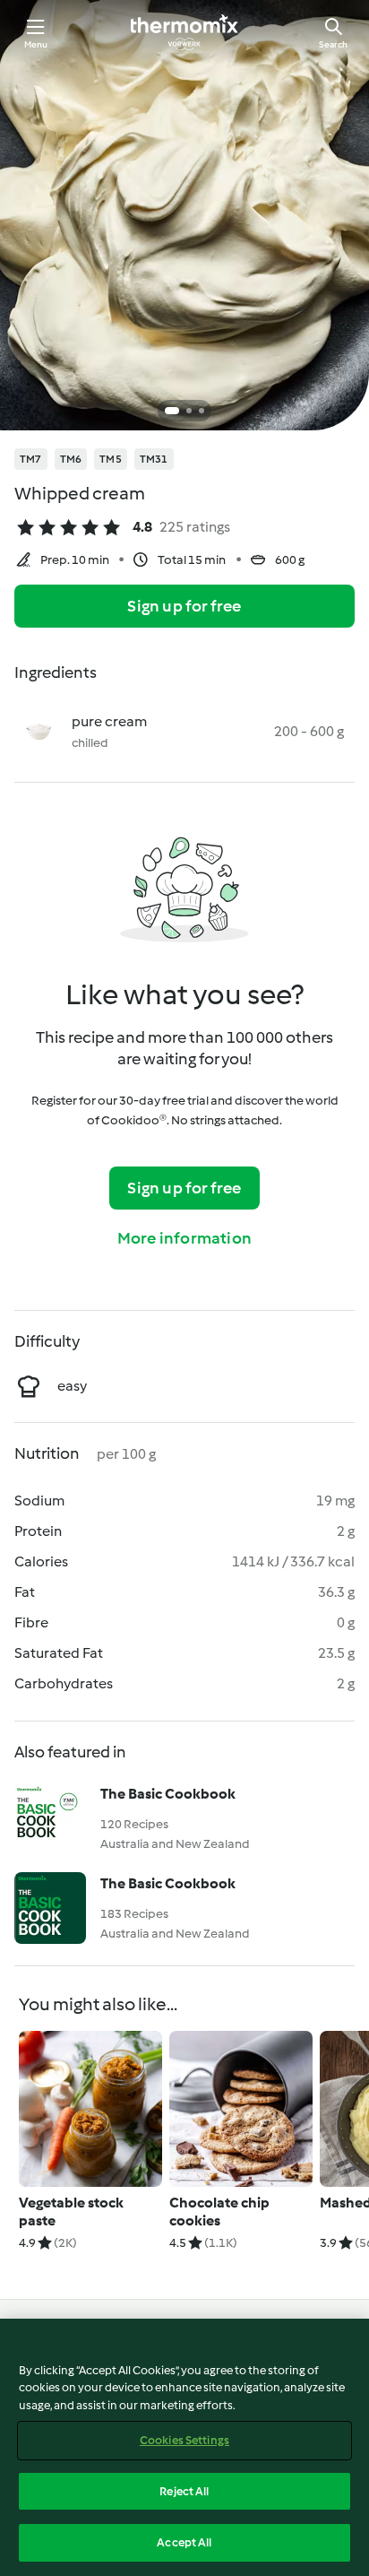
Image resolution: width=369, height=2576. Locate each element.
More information (184, 1238)
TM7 (31, 459)
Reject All (184, 2491)
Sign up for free (184, 606)
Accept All (184, 2542)
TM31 (154, 459)
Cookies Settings (184, 2440)
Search (333, 44)
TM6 (71, 459)
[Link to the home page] (184, 32)
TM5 (111, 459)
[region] (184, 2447)
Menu (36, 44)
